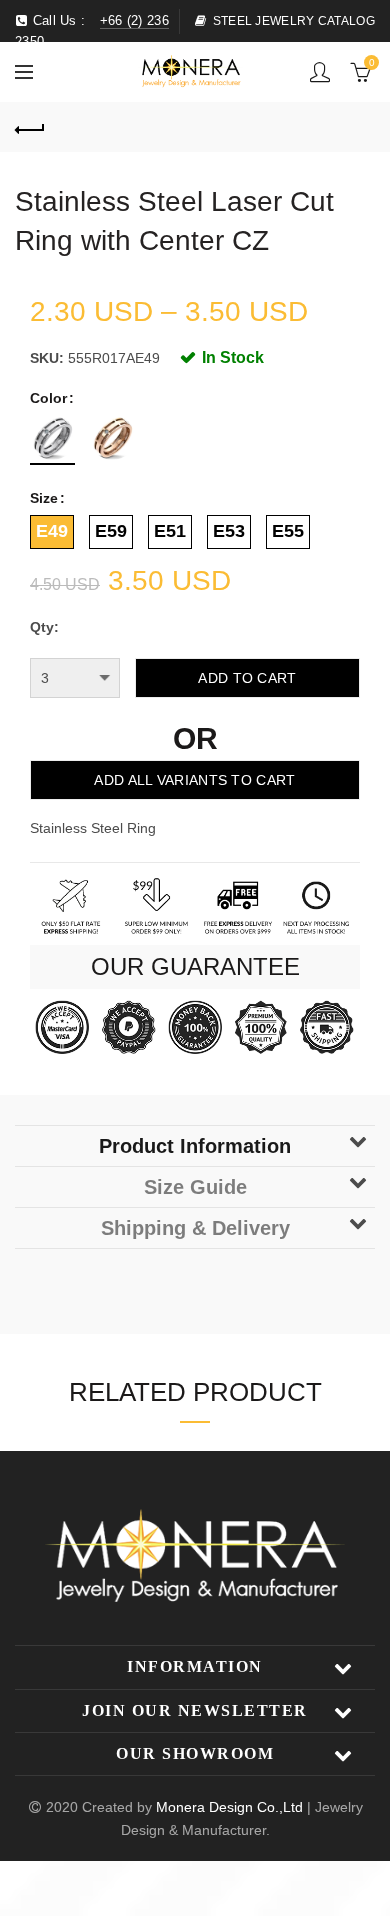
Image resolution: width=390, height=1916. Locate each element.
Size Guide (195, 1187)
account (320, 72)
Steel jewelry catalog (294, 21)
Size (44, 498)
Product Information (195, 1146)
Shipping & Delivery (195, 1228)
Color (48, 398)
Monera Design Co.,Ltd (231, 1807)
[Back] (30, 127)
